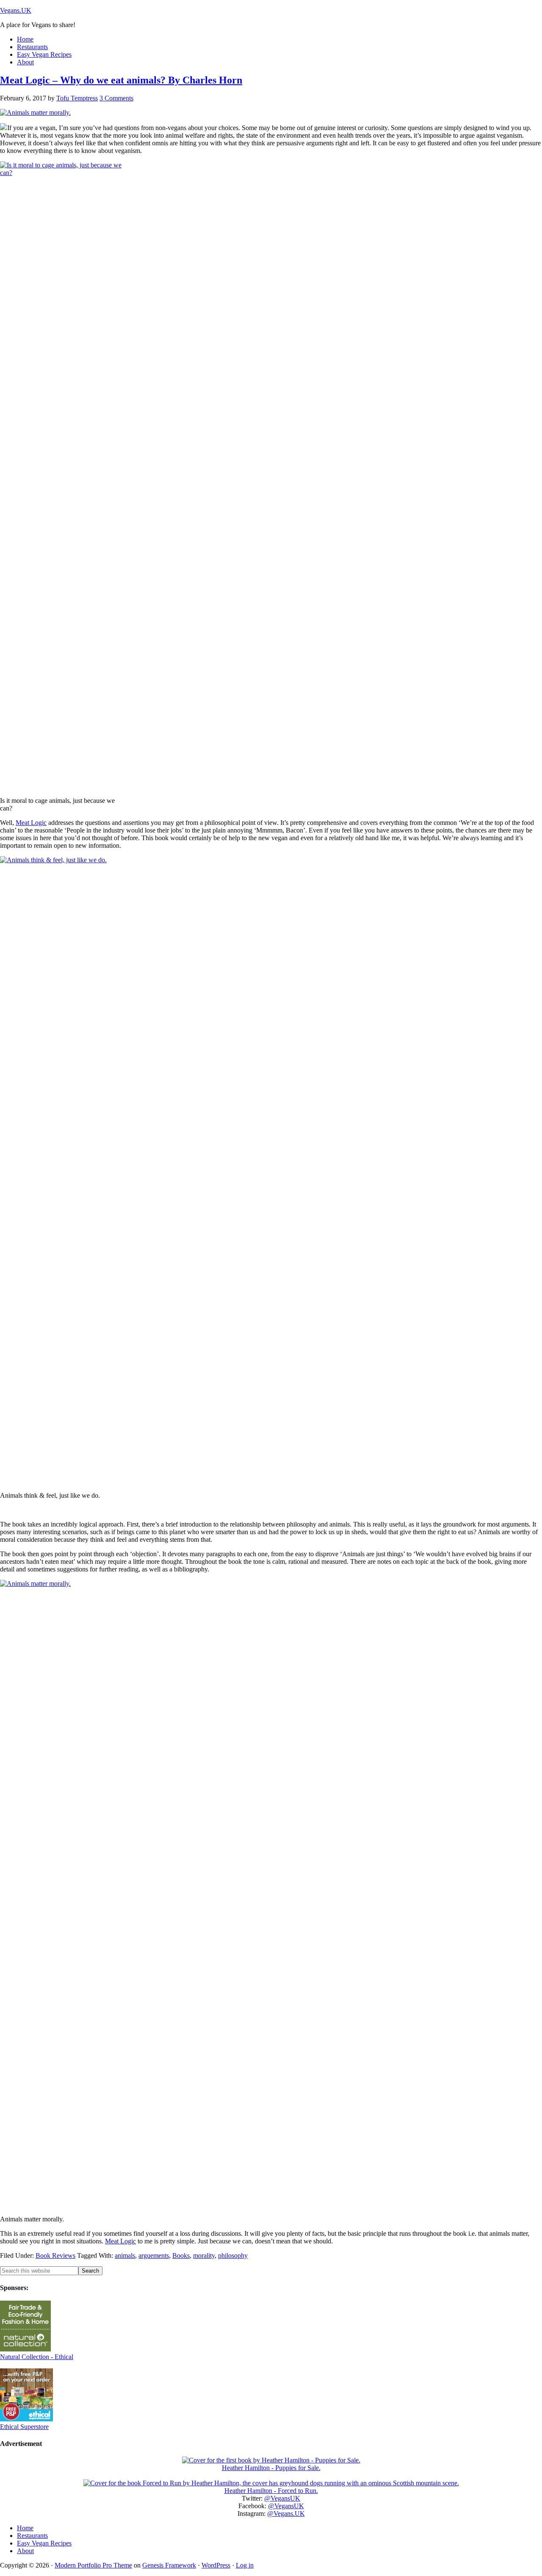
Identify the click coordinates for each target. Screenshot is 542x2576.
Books (181, 2255)
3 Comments (116, 98)
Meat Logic (31, 823)
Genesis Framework (169, 2565)
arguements (154, 2255)
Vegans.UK (16, 10)
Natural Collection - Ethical (37, 2357)
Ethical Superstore (24, 2427)
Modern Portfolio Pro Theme (93, 2565)
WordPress (216, 2565)
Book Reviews (55, 2255)
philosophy (233, 2255)
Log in (245, 2565)
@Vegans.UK (286, 2514)
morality (204, 2255)
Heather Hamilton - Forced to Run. (271, 2491)
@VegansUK (282, 2498)
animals (125, 2255)
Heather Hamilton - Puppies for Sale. (271, 2468)
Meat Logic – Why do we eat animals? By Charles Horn (121, 80)
